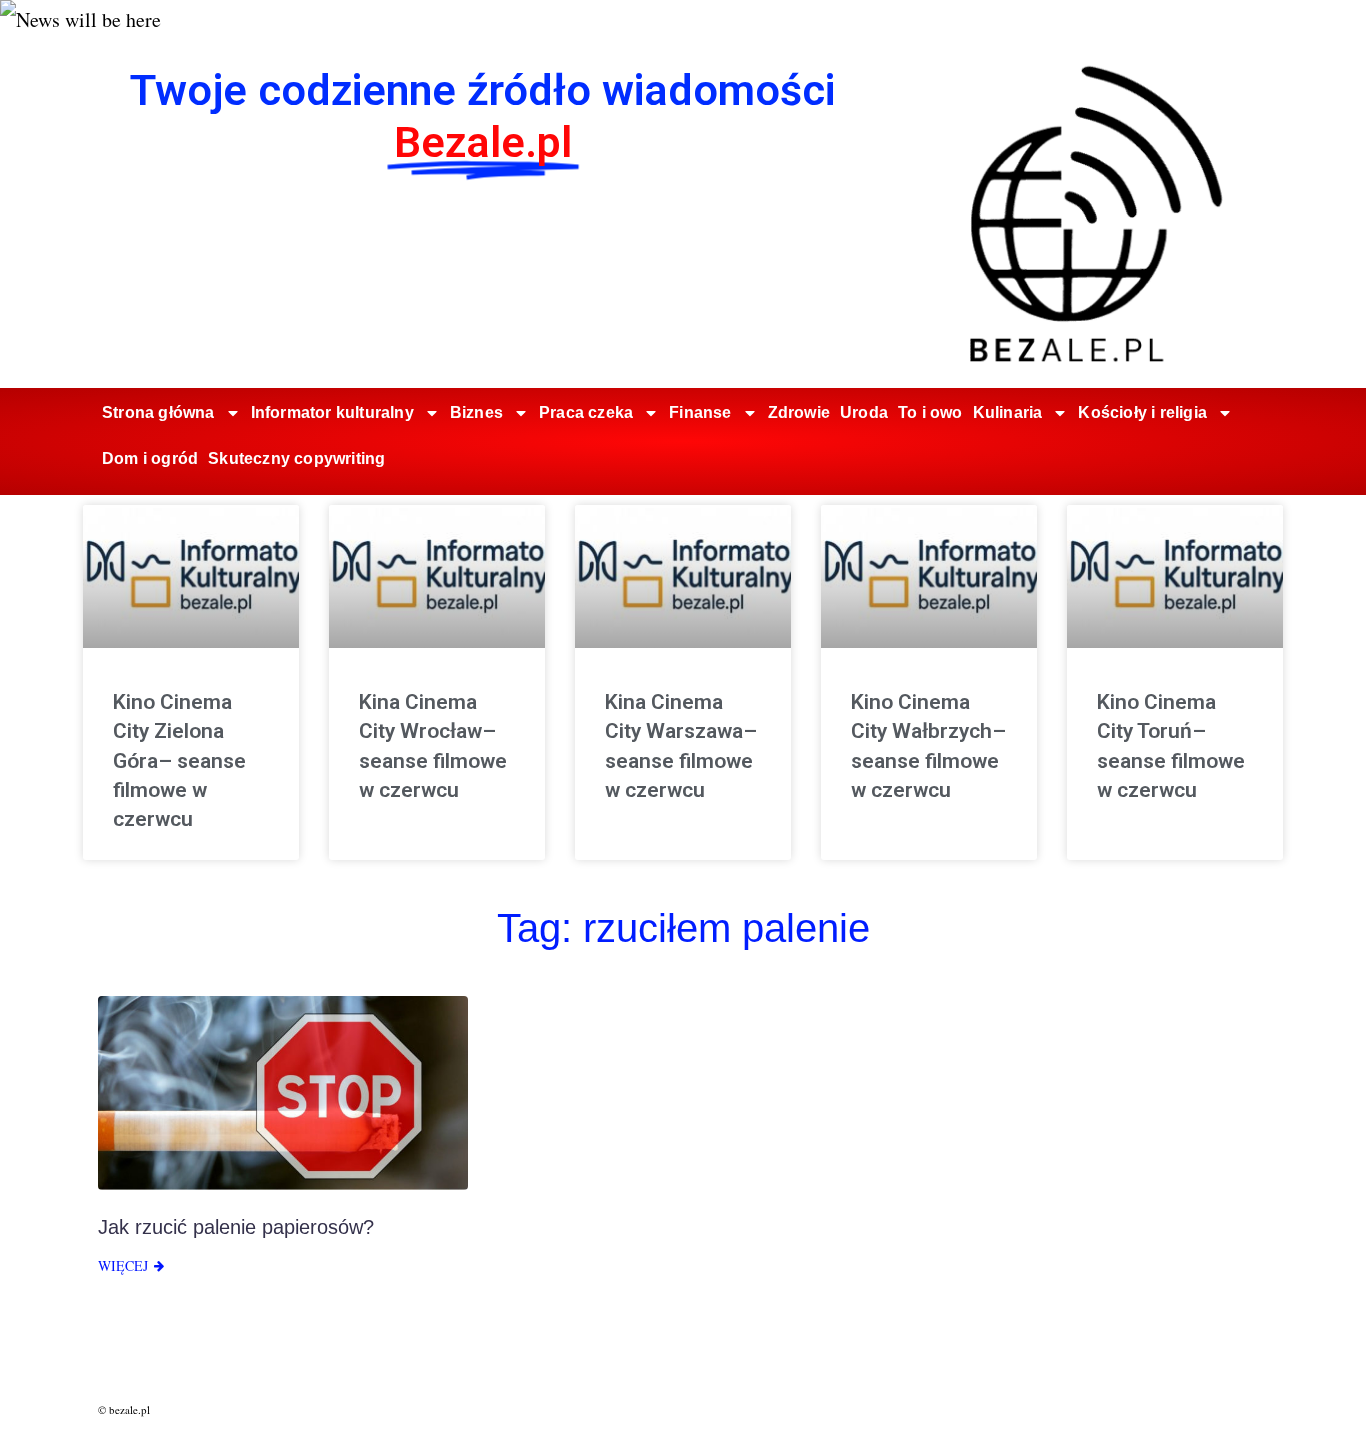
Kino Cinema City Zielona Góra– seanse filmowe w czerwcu (179, 761)
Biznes (476, 412)
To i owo (930, 412)
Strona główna (158, 412)
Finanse (700, 412)
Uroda (864, 412)
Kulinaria (1008, 412)
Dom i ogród (150, 458)
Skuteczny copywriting (296, 458)
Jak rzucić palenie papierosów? (236, 1227)
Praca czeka (586, 412)
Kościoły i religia (1142, 412)
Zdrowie (799, 412)
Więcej (123, 1265)
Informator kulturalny (332, 412)
